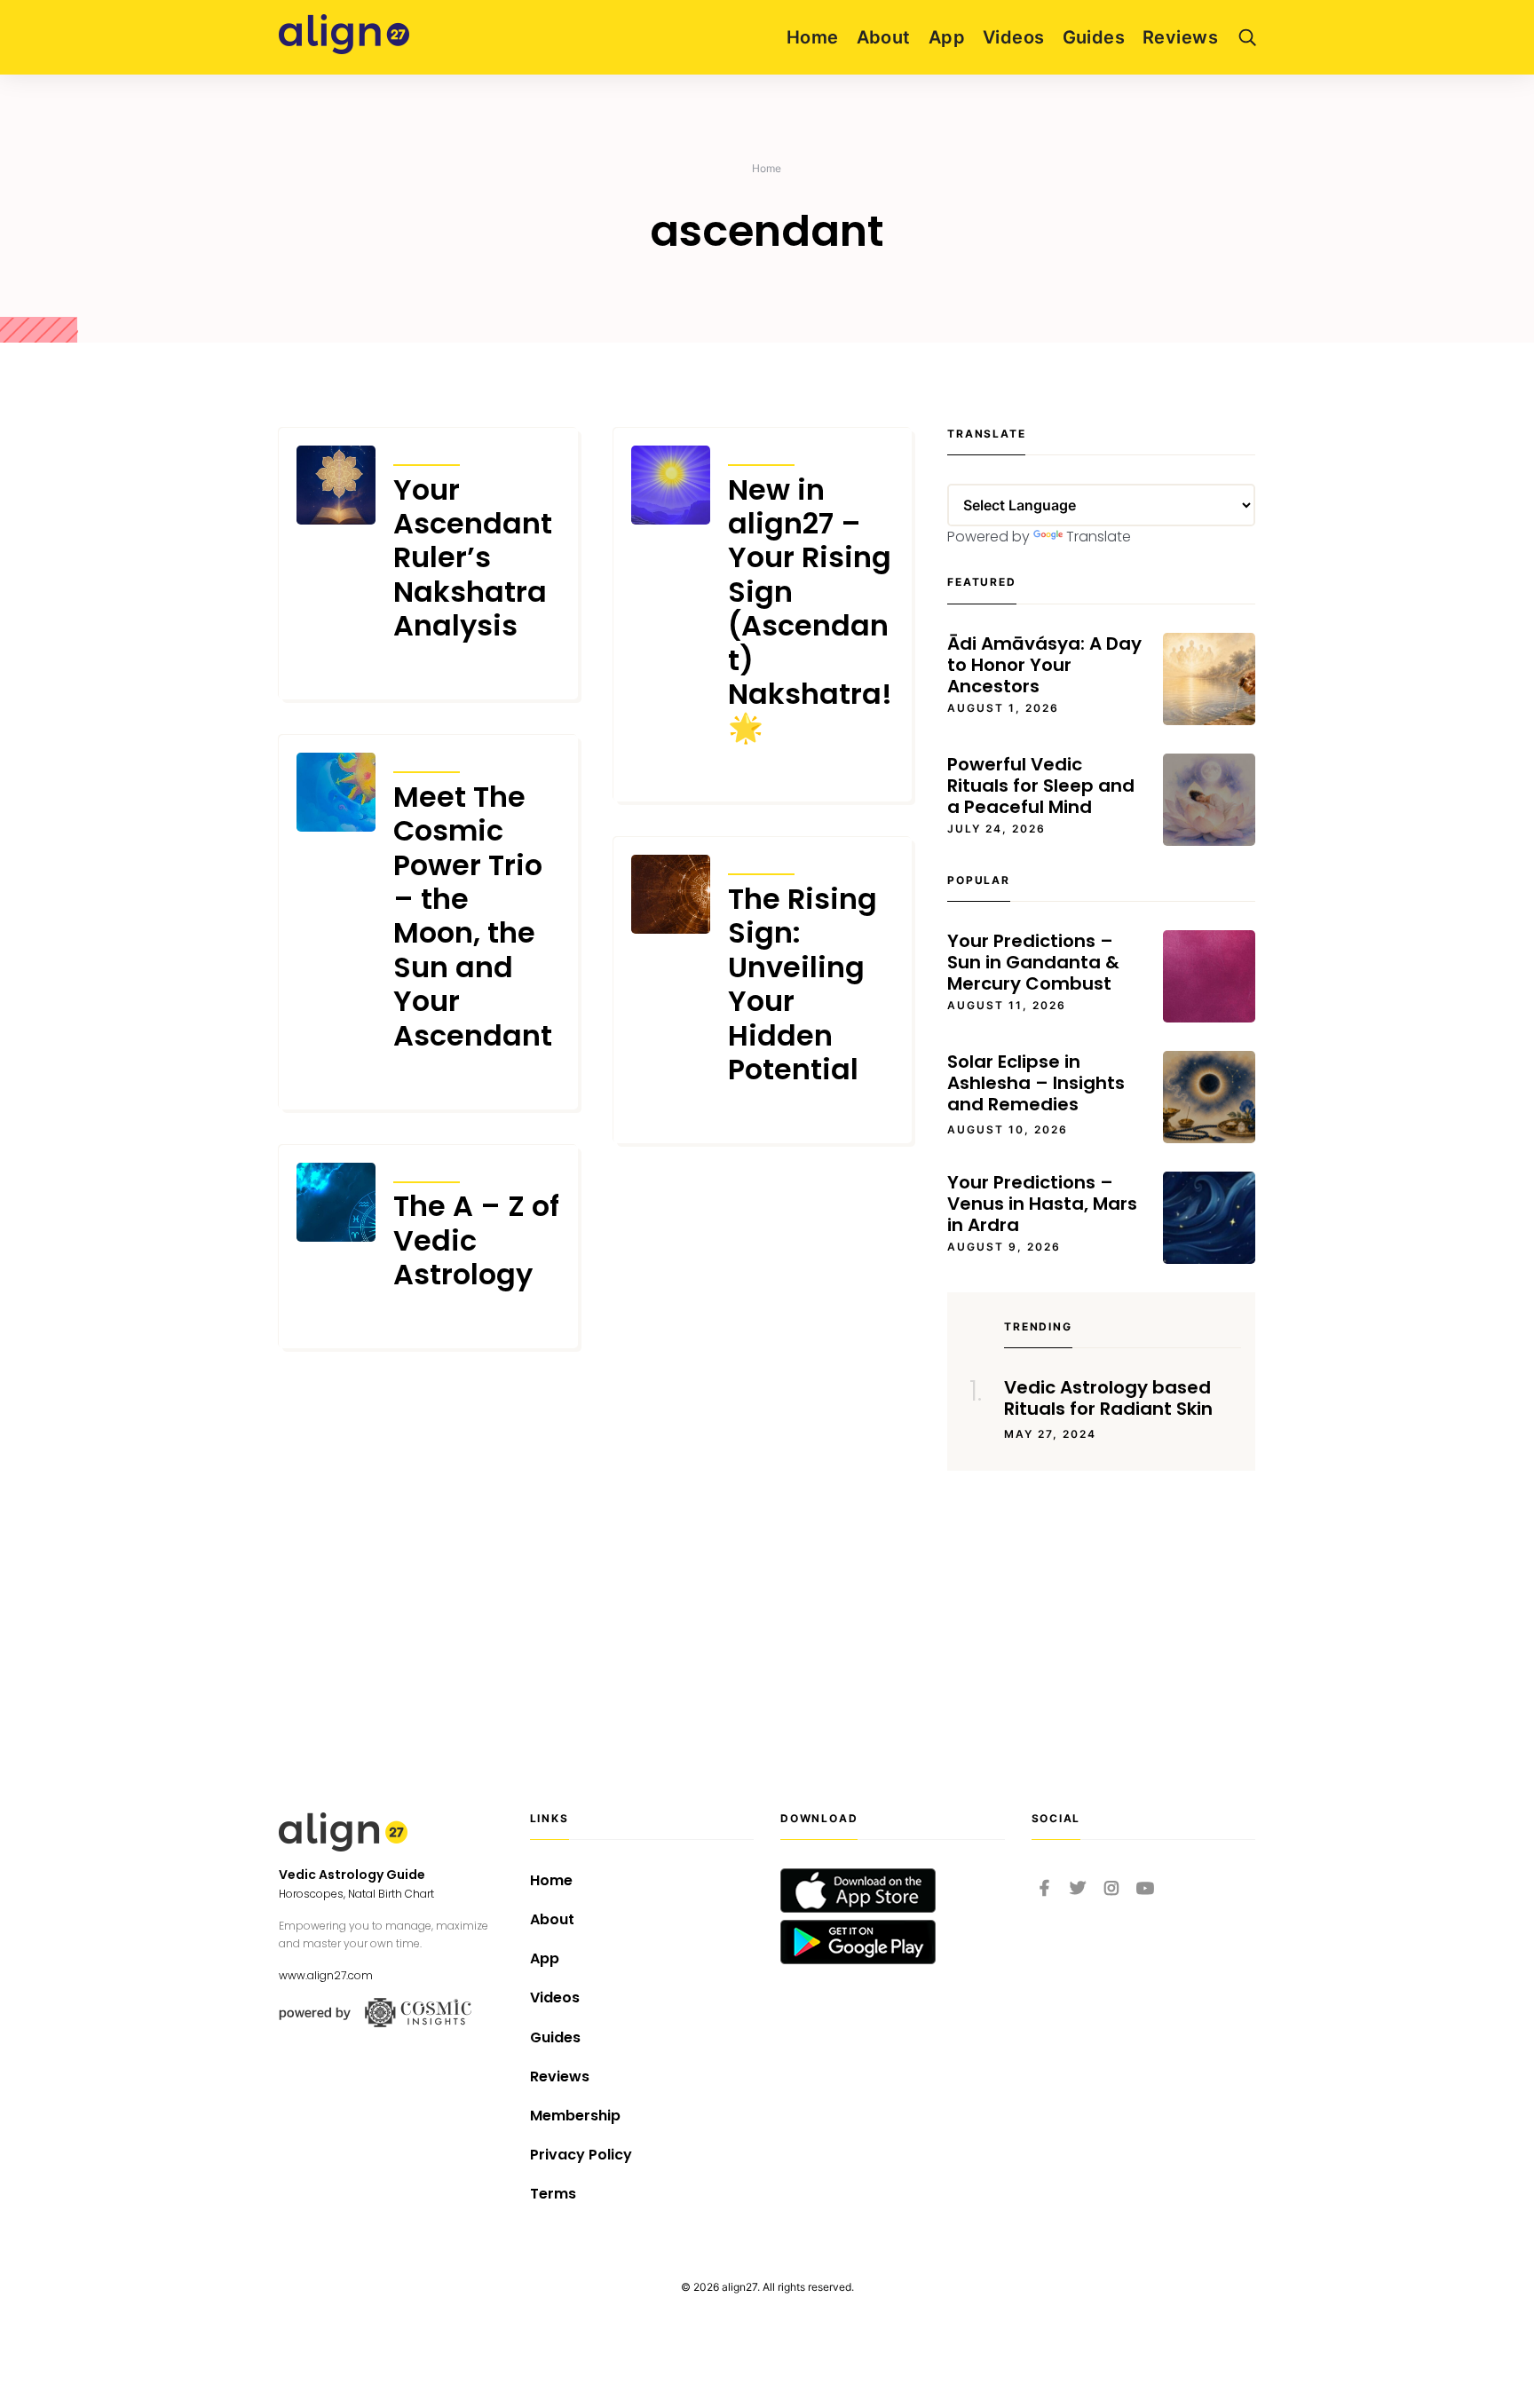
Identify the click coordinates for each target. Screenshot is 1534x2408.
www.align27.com (326, 1975)
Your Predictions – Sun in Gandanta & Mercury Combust (1033, 962)
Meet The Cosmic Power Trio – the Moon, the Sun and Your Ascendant (473, 916)
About (884, 37)
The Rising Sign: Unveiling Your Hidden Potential (803, 984)
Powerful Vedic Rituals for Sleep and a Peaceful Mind (1041, 786)
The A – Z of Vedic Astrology (476, 1240)
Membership (575, 2116)
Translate (1099, 537)
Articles (427, 453)
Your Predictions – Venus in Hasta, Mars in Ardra (1042, 1204)
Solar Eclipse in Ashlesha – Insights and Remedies (1036, 1083)
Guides (1094, 37)
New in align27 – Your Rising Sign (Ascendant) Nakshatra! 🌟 (810, 609)
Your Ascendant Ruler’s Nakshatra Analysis (473, 558)
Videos (1014, 37)
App (947, 37)
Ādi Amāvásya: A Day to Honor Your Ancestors (1044, 665)
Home (813, 37)
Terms (553, 2194)
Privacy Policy (581, 2155)
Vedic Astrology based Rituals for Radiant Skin (1108, 1398)
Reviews (1180, 37)
